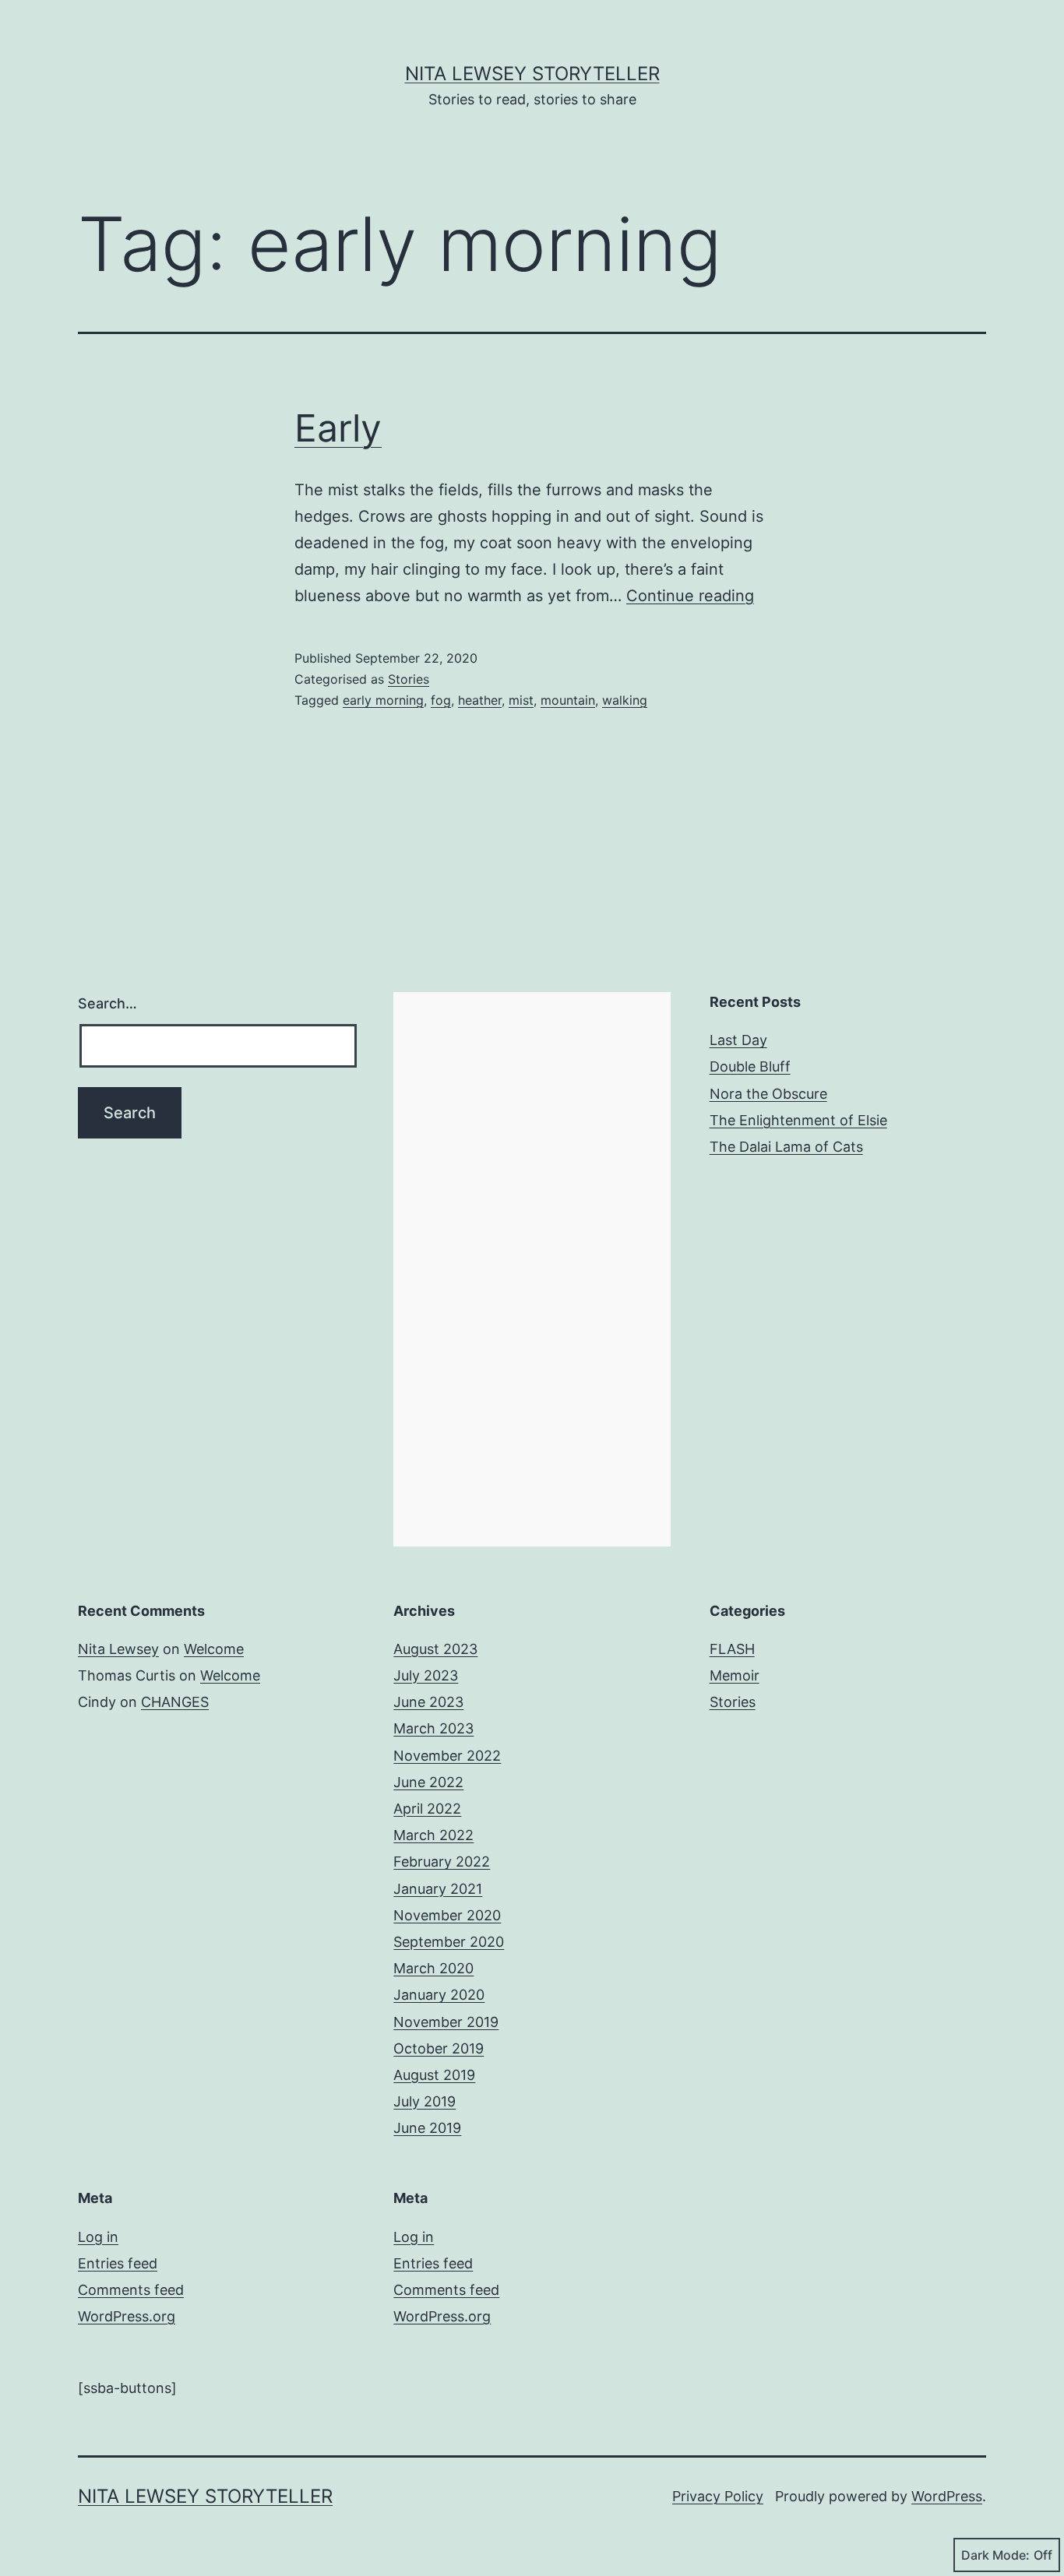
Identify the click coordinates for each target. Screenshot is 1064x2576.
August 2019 (434, 2075)
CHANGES (175, 1702)
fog (441, 700)
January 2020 (439, 1995)
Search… (107, 1003)
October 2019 (439, 2048)
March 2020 (433, 1968)
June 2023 (428, 1702)
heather (480, 700)
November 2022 (447, 1756)
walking (625, 700)
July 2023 (426, 1675)
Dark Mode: (995, 2555)
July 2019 (425, 2101)
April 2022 (427, 1809)
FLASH (732, 1649)
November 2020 (447, 1915)
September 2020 (449, 1942)
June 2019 (427, 2128)
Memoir (735, 1675)
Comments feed (131, 2290)
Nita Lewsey (118, 1649)
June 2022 (428, 1782)
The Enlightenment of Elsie (798, 1120)
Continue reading (690, 596)
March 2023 (433, 1728)
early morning (383, 700)
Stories (409, 679)
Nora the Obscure (768, 1094)
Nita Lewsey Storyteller (532, 74)
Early (338, 428)
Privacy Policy (718, 2496)
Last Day (738, 1040)
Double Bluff (750, 1066)
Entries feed (118, 2263)
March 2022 (433, 1835)
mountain (568, 700)
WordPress (947, 2496)
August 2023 (435, 1649)
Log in (98, 2237)
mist (521, 700)
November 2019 (446, 2022)
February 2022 (442, 1862)
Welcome (214, 1649)
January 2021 (438, 1889)
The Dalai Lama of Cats (786, 1147)
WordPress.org (127, 2316)
